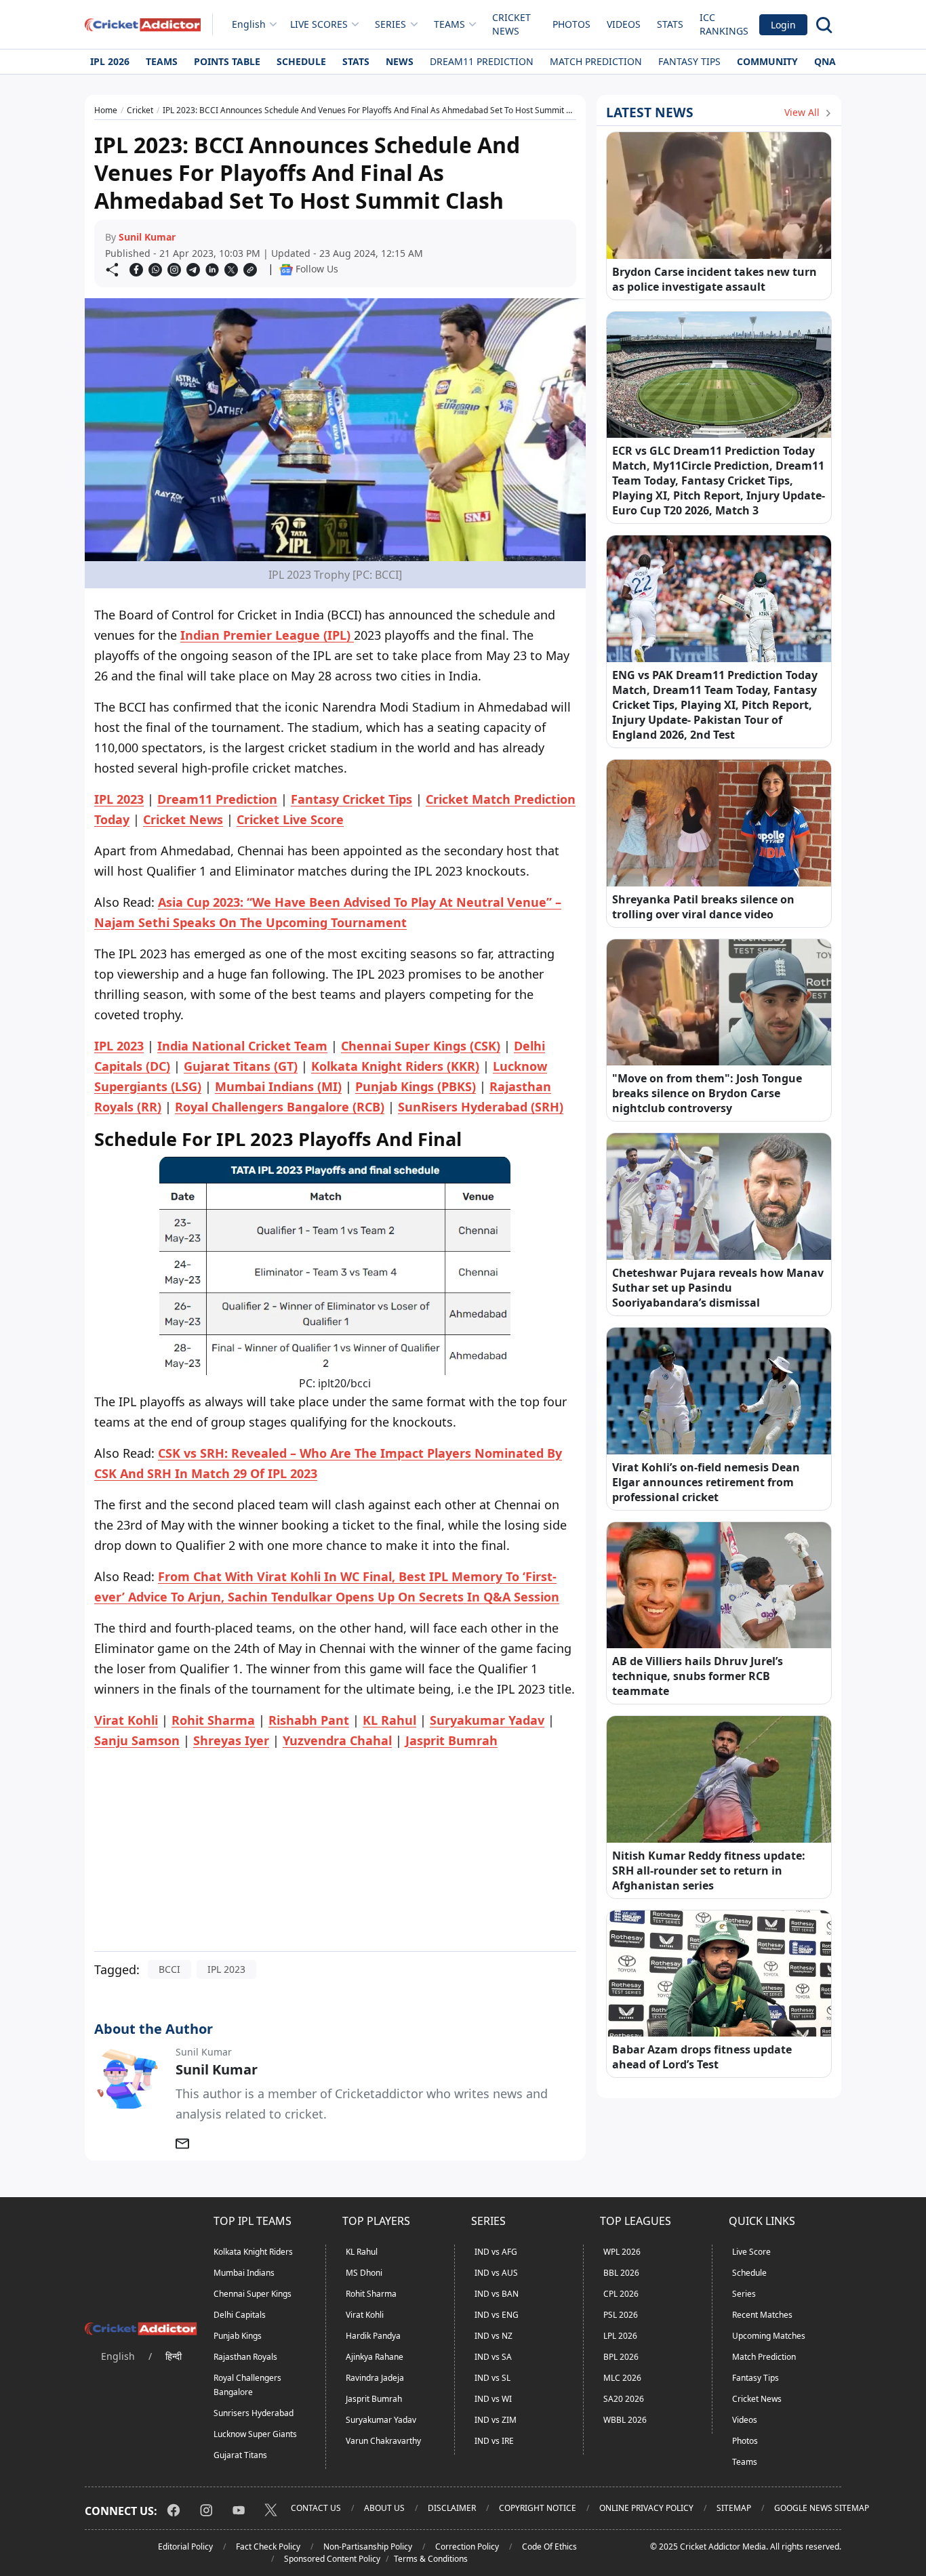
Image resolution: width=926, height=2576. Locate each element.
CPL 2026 (621, 2294)
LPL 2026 (620, 2336)
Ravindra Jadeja (375, 2378)
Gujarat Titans (240, 2455)
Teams (162, 61)
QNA (825, 61)
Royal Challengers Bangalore (247, 2385)
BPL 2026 (621, 2357)
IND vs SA (493, 2357)
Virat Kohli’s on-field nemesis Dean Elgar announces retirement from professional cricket (706, 1482)
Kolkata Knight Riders (253, 2252)
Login (783, 25)
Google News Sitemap (822, 2508)
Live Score (751, 2252)
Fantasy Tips (689, 61)
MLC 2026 (622, 2378)
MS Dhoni (364, 2273)
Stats (670, 24)
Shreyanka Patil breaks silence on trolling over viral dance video (703, 907)
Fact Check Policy (268, 2547)
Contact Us (316, 2508)
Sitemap (734, 2508)
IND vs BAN (497, 2294)
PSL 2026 (621, 2315)
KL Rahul (362, 2252)
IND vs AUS (496, 2273)
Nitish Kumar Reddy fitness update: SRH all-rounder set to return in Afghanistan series (709, 1870)
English (249, 24)
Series (744, 2294)
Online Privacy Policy (646, 2508)
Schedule (301, 61)
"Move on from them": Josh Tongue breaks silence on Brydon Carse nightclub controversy (707, 1093)
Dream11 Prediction (482, 61)
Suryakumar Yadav (381, 2420)
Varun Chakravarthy (383, 2441)
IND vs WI (493, 2399)
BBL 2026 (621, 2273)
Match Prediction (596, 61)
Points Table (227, 61)
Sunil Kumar (147, 237)
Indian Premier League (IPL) (267, 635)
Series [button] (390, 24)
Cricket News (511, 24)
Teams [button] (449, 24)
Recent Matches (762, 2315)
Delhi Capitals (240, 2315)
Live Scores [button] (319, 24)
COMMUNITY (767, 61)
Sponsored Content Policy (332, 2559)
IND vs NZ (494, 2336)
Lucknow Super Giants (255, 2434)
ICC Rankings (724, 24)
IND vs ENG (497, 2315)
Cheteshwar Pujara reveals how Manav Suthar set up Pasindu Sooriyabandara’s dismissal (718, 1288)
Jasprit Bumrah (374, 2399)
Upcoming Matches (769, 2336)
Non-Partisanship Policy (368, 2547)
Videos (624, 24)
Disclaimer (452, 2508)
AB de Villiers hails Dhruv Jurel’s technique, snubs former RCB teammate (698, 1676)
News (400, 61)
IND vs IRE (494, 2441)
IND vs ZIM (496, 2420)
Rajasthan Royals (245, 2357)
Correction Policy (467, 2547)
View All (803, 112)
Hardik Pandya (373, 2336)
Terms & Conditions (431, 2559)
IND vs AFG (496, 2252)
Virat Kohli (365, 2315)
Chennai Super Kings (253, 2294)
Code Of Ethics (549, 2547)
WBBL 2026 (625, 2420)
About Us (384, 2508)
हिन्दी (174, 2356)
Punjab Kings (238, 2336)
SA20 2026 (624, 2399)
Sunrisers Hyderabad (254, 2413)
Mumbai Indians (244, 2273)
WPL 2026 (622, 2252)
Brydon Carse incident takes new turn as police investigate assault (714, 279)
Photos (571, 24)
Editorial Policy (185, 2547)
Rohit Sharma (371, 2294)
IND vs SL (492, 2378)
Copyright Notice (538, 2508)
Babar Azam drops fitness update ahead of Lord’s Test (702, 2057)
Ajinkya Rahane (375, 2357)
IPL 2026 (110, 61)
